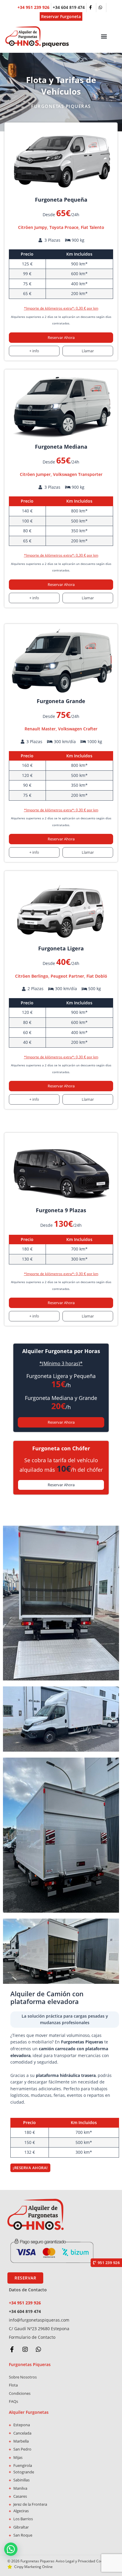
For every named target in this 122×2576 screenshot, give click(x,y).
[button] (104, 36)
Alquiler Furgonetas (29, 2412)
